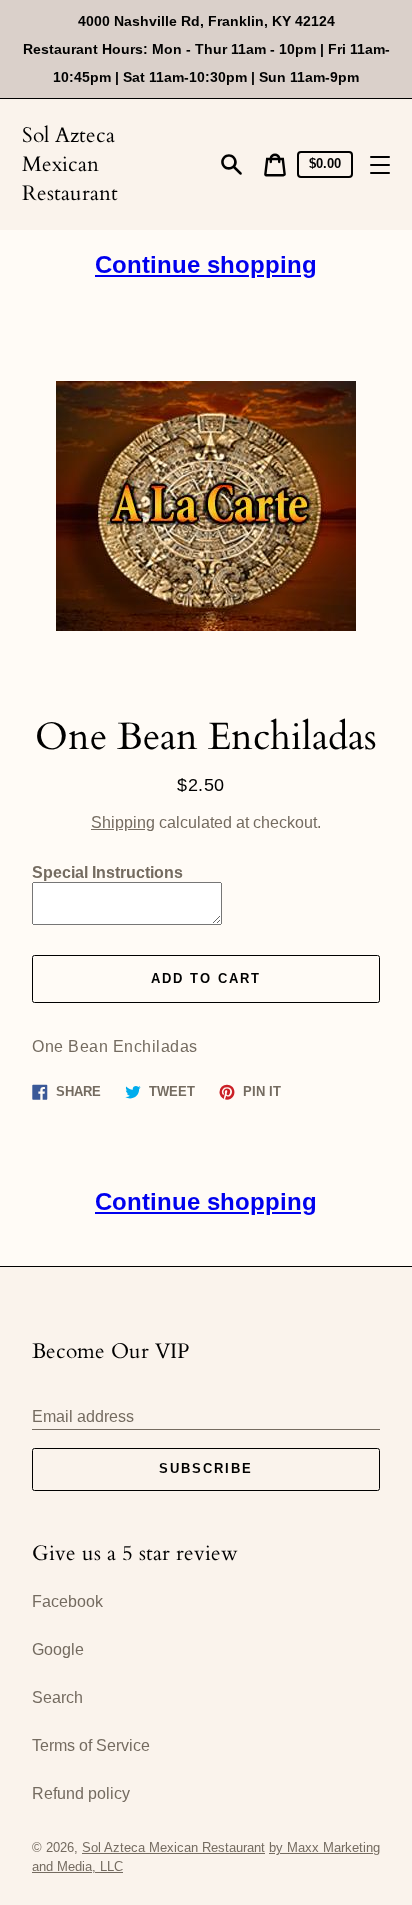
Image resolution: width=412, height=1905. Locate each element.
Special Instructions (107, 872)
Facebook (67, 1601)
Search (57, 1697)
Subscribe (206, 1468)
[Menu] (380, 165)
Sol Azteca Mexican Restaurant (70, 164)
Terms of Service (91, 1745)
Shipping (123, 822)
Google (58, 1649)
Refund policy (81, 1793)
